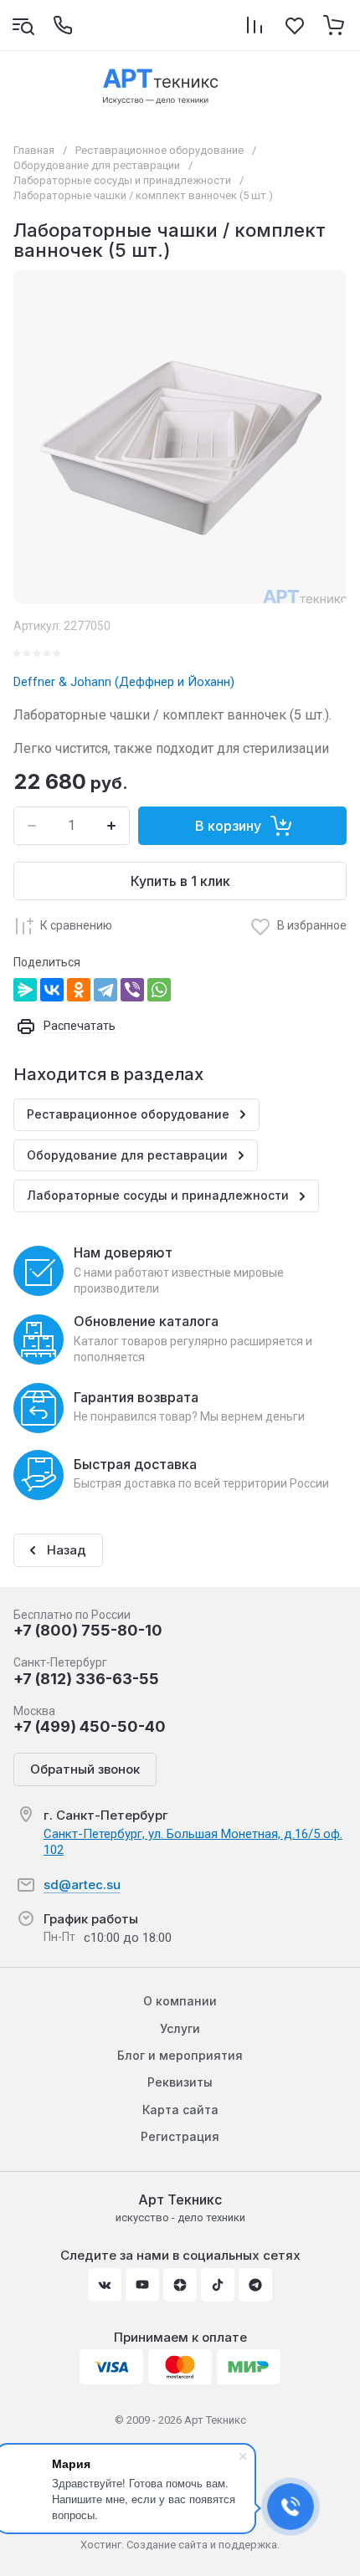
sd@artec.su (82, 1885)
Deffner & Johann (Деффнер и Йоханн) (124, 682)
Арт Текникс (180, 2200)
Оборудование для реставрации (97, 165)
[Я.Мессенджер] (25, 990)
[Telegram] (105, 990)
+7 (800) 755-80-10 (88, 1630)
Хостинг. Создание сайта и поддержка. (180, 2545)
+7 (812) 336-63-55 (86, 1679)
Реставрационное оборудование (159, 150)
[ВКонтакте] (52, 990)
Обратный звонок (85, 1769)
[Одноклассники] (79, 990)
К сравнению (76, 925)
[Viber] (132, 990)
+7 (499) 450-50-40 (90, 1726)
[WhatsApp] (159, 990)
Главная (34, 150)
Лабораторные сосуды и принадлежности (122, 180)
